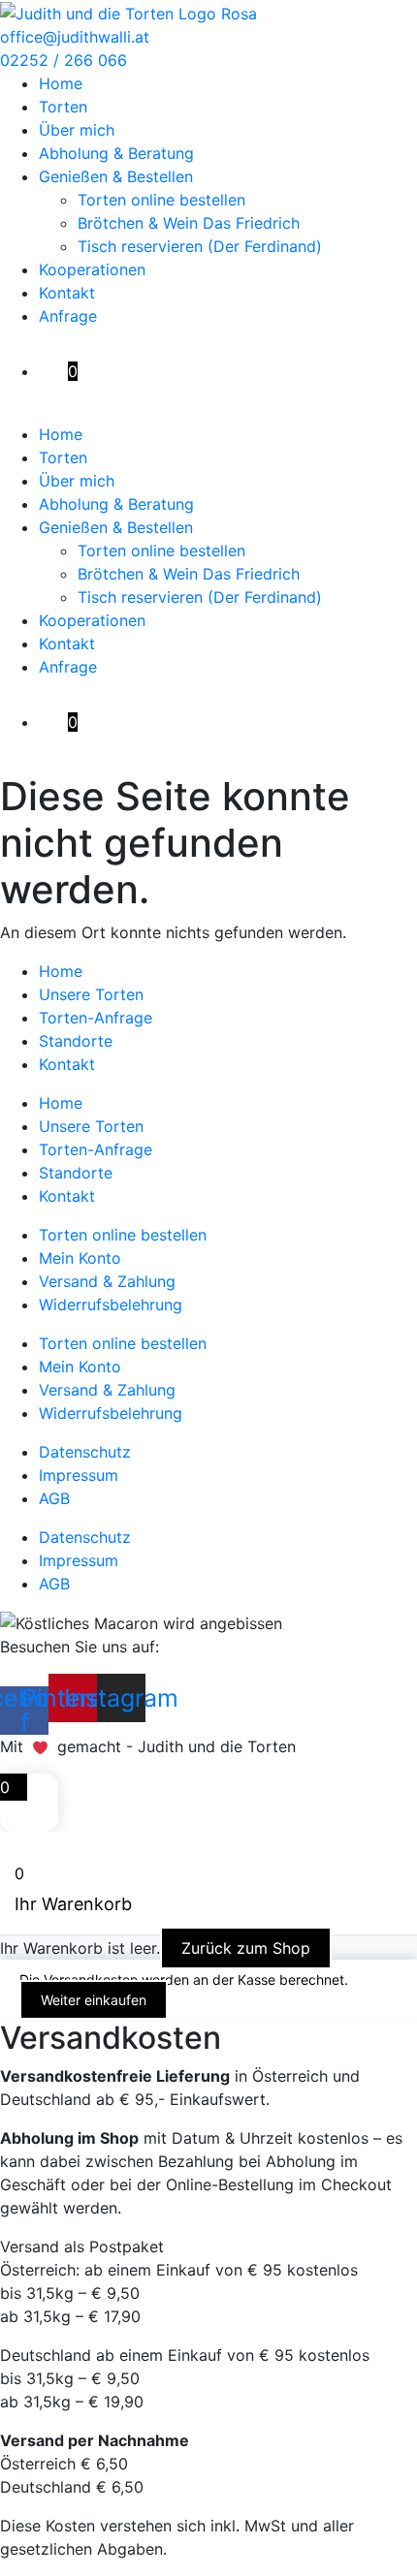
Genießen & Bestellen (116, 176)
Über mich (77, 130)
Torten (63, 107)
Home (61, 83)
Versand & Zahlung (107, 1281)
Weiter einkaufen (94, 2000)
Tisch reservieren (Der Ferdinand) (200, 246)
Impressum (79, 1475)
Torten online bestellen (161, 200)
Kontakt (67, 293)
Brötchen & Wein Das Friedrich (189, 223)
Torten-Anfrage (96, 1018)
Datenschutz (85, 1452)
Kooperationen (92, 269)
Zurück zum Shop (246, 1948)
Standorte (76, 1041)
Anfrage (68, 316)
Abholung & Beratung (116, 153)
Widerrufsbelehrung (111, 1304)
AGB (54, 1498)
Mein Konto (80, 1258)
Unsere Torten (91, 994)
